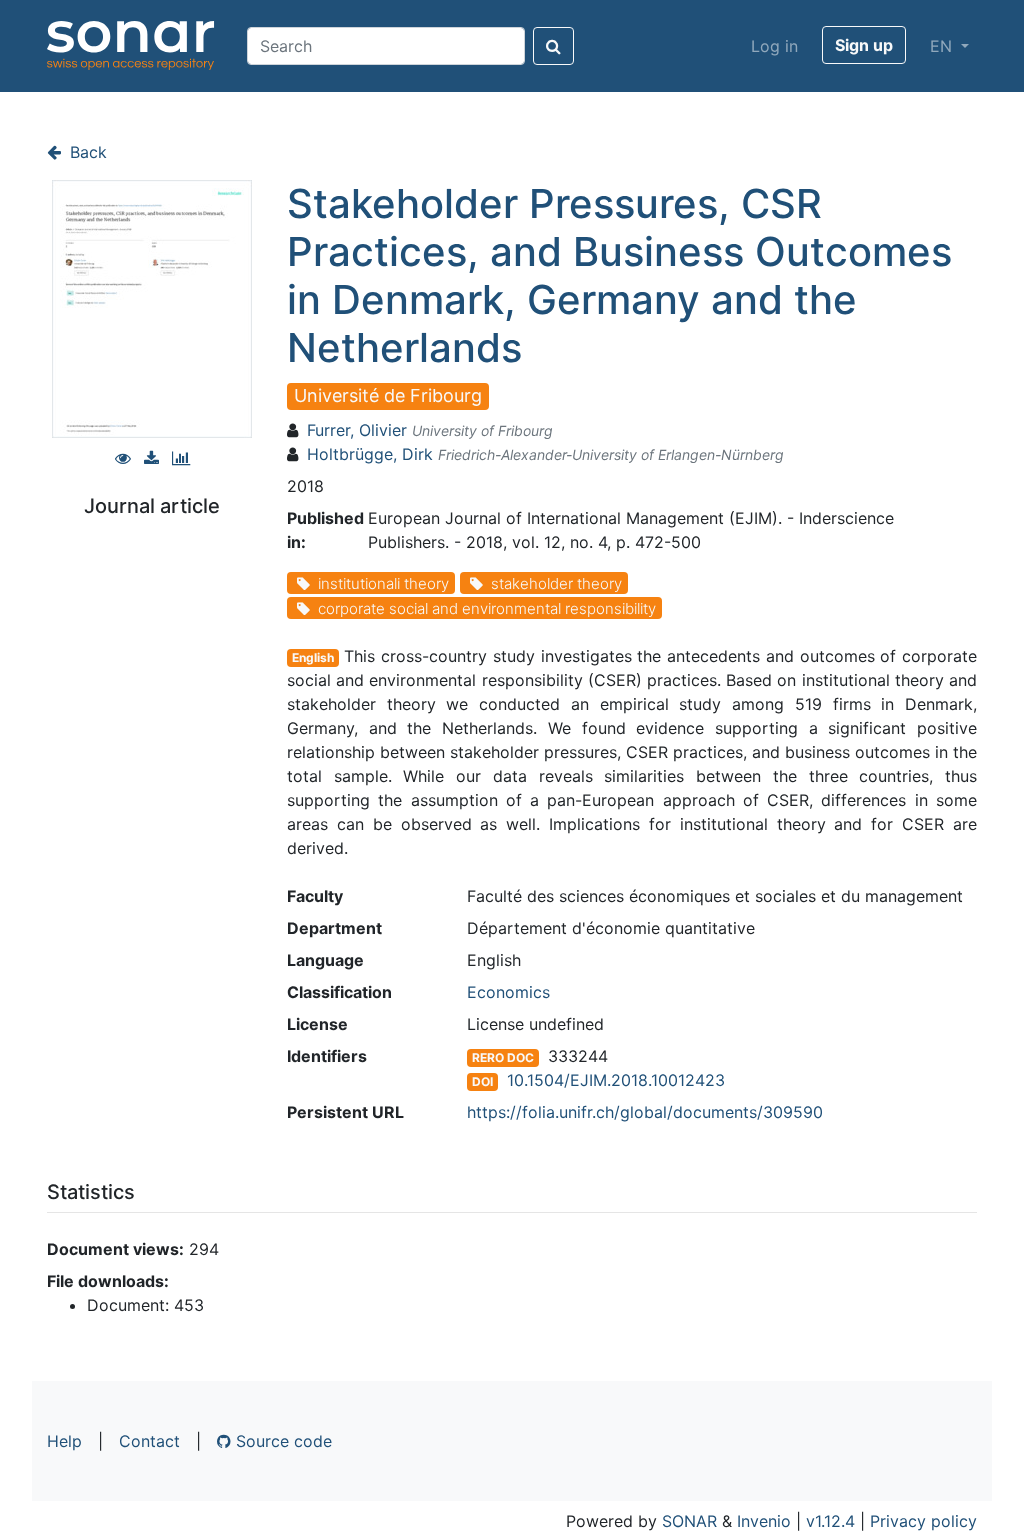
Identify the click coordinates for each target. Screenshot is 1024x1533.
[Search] (553, 46)
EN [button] (943, 46)
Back (86, 152)
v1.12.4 (830, 1521)
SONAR (689, 1521)
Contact (149, 1441)
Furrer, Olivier (357, 430)
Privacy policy (923, 1521)
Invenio (764, 1521)
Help (64, 1441)
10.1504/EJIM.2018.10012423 (616, 1080)
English (313, 657)
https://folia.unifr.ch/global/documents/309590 (645, 1112)
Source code (281, 1441)
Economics (508, 992)
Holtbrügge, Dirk (370, 454)
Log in (774, 46)
